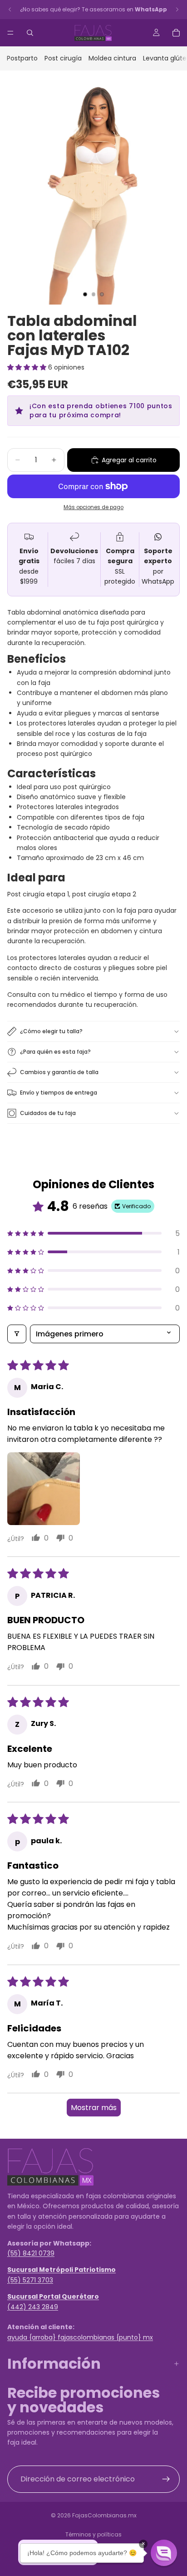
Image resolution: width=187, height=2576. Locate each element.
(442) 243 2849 (33, 2306)
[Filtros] (17, 1334)
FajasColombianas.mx (104, 2515)
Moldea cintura (112, 58)
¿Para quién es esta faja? (55, 1052)
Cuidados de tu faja (48, 1113)
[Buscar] (30, 33)
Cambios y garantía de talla (59, 1072)
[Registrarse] (166, 2479)
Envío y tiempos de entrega (59, 1093)
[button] (28, 367)
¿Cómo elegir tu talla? (51, 1031)
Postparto (22, 58)
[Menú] (10, 33)
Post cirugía (63, 58)
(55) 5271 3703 (30, 2280)
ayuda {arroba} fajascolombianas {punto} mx (80, 2337)
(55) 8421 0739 (31, 2253)
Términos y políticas (93, 2534)
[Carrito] (176, 33)
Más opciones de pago (93, 507)
